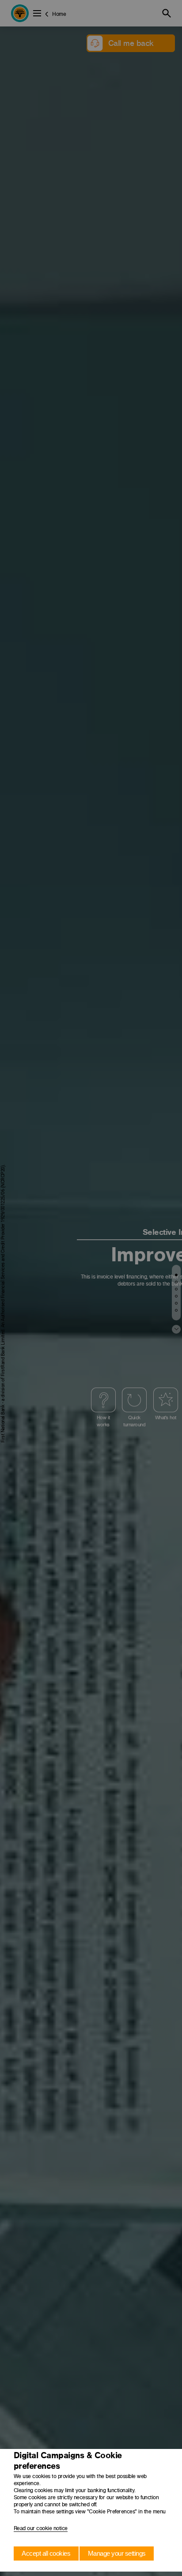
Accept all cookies (46, 2553)
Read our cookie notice (41, 2528)
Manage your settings (117, 2553)
